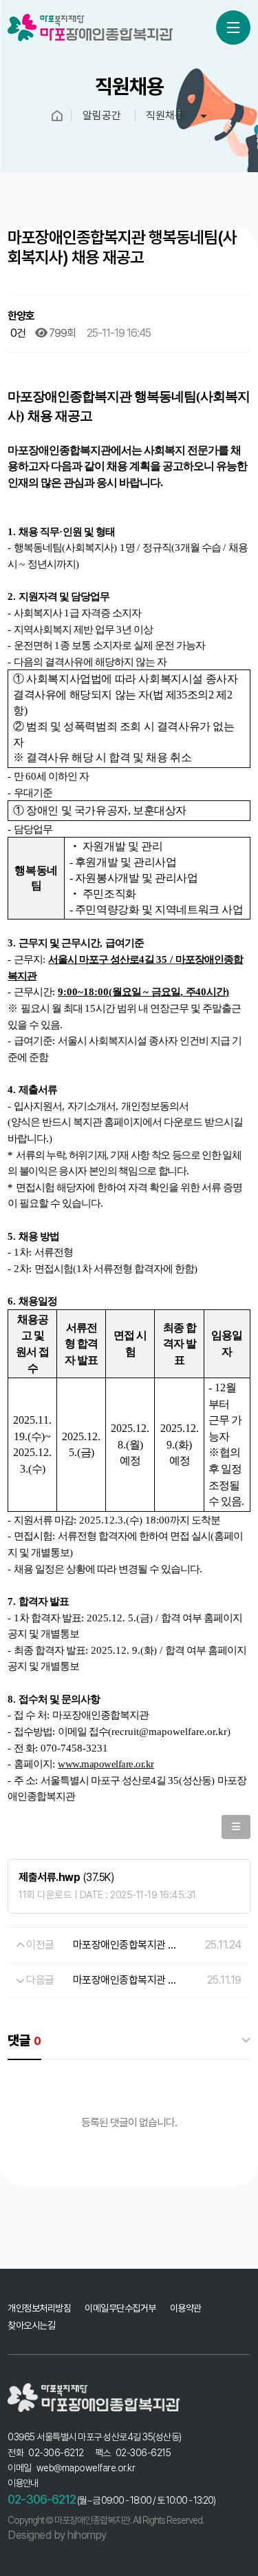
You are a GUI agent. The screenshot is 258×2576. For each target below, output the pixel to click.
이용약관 (186, 2308)
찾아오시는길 (31, 2325)
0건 (17, 333)
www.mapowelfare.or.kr (106, 1764)
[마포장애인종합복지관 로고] (76, 28)
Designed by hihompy (57, 2535)
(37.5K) (66, 1877)
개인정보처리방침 (39, 2308)
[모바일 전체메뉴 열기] (233, 28)
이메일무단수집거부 (120, 2308)
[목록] (236, 1827)
